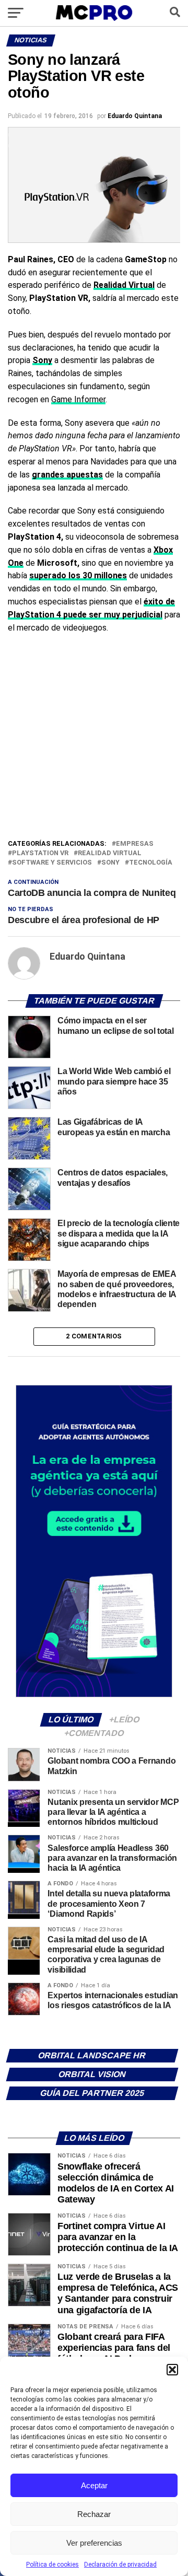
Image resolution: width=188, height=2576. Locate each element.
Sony (110, 863)
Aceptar (94, 2485)
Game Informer (78, 399)
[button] (172, 2370)
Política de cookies (52, 2565)
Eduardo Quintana (135, 116)
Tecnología (151, 863)
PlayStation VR (40, 853)
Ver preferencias (94, 2543)
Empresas (135, 844)
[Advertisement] (94, 739)
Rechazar (94, 2514)
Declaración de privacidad (120, 2565)
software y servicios (52, 863)
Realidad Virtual (110, 853)
